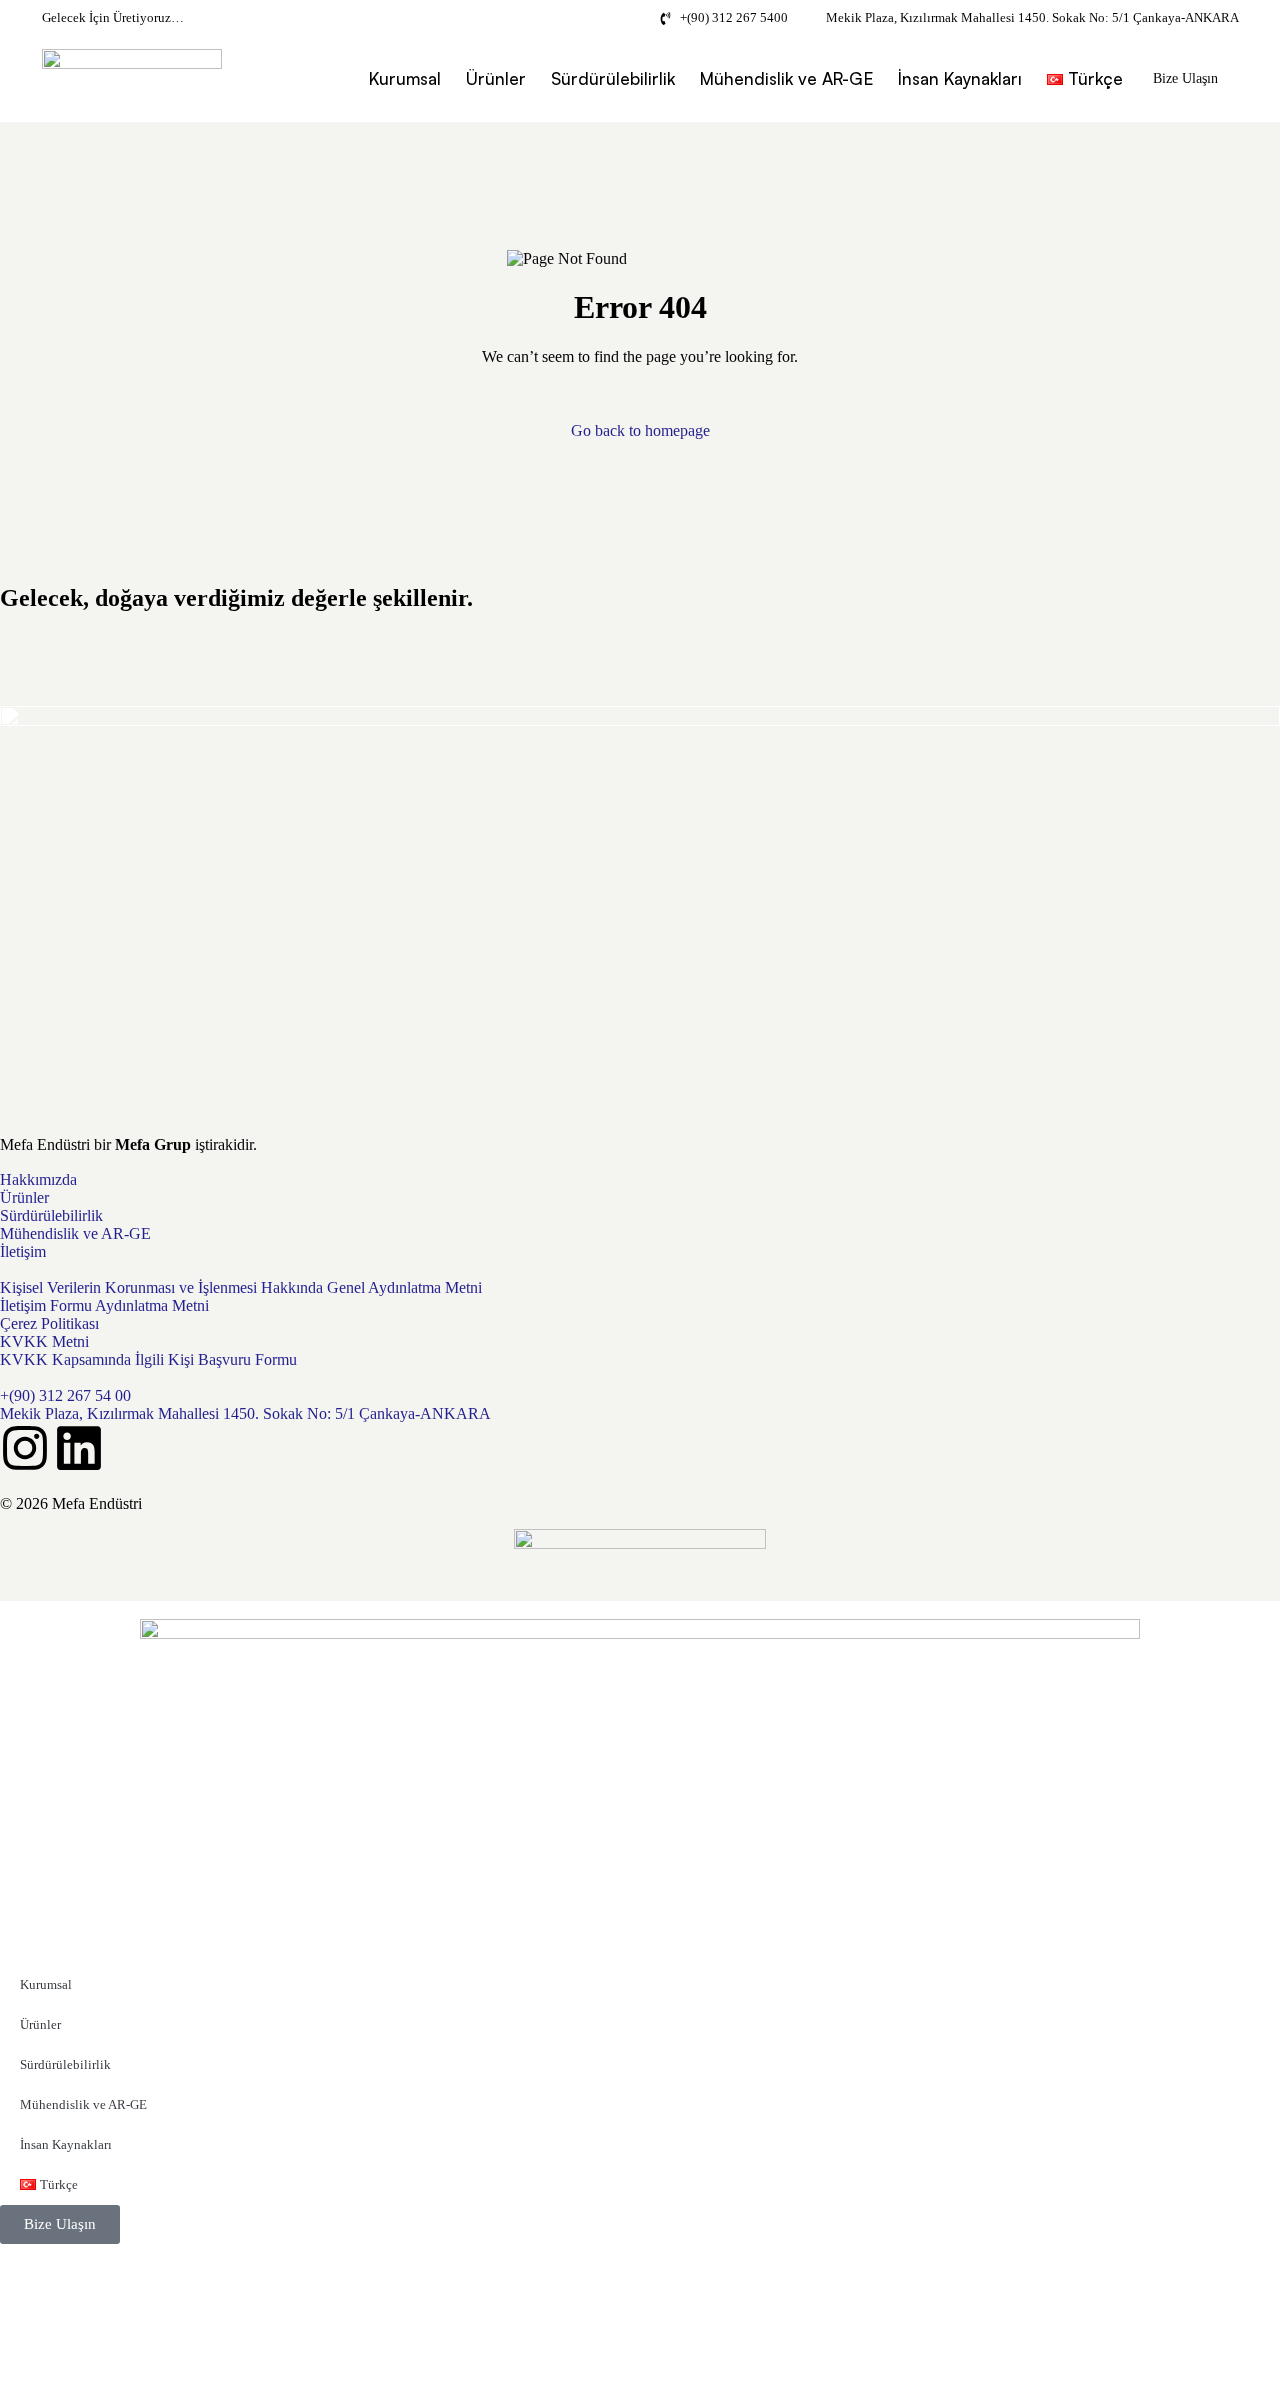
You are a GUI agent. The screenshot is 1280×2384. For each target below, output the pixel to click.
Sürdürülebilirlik (613, 78)
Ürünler (496, 78)
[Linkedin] (79, 1448)
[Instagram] (25, 1448)
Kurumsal (405, 78)
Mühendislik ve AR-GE (786, 78)
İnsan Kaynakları (960, 78)
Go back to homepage (640, 430)
